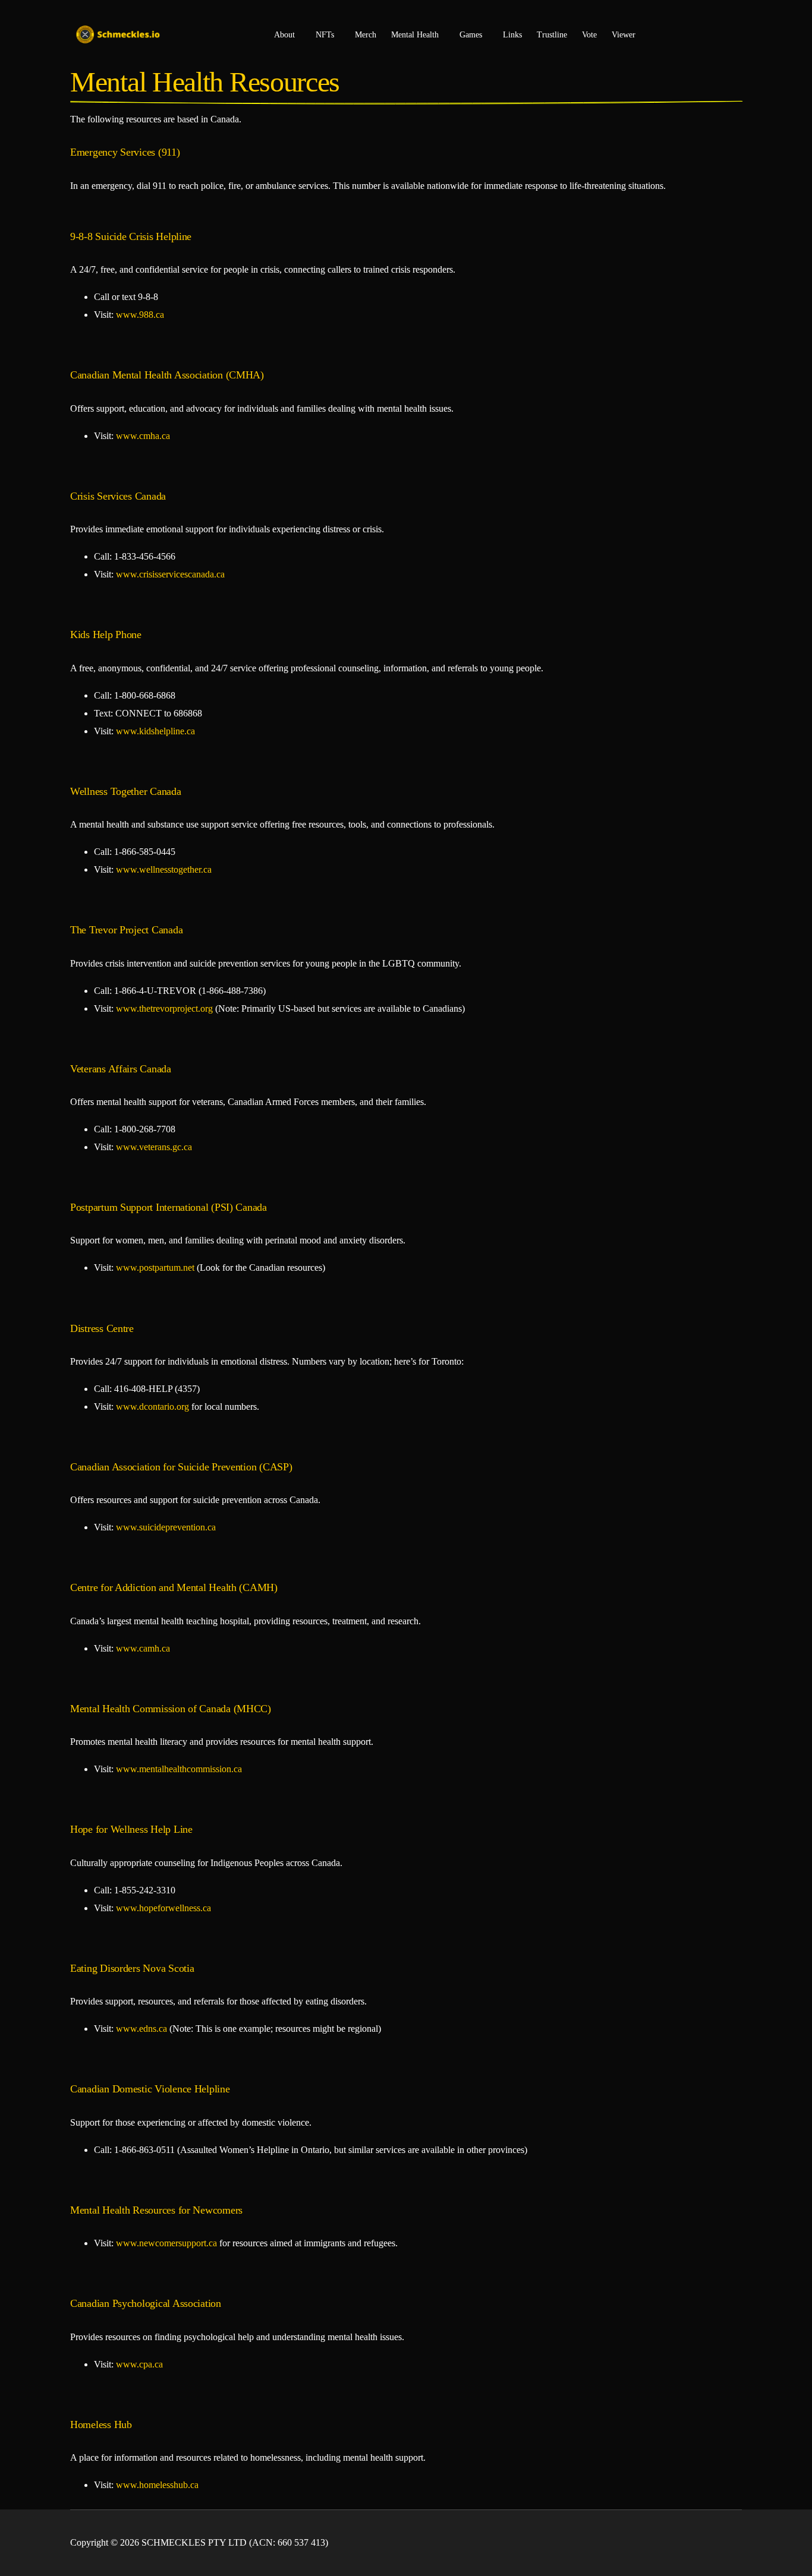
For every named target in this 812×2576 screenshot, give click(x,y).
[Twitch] (732, 2543)
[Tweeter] (694, 2543)
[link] (140, 315)
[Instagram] (713, 2543)
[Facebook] (675, 2543)
